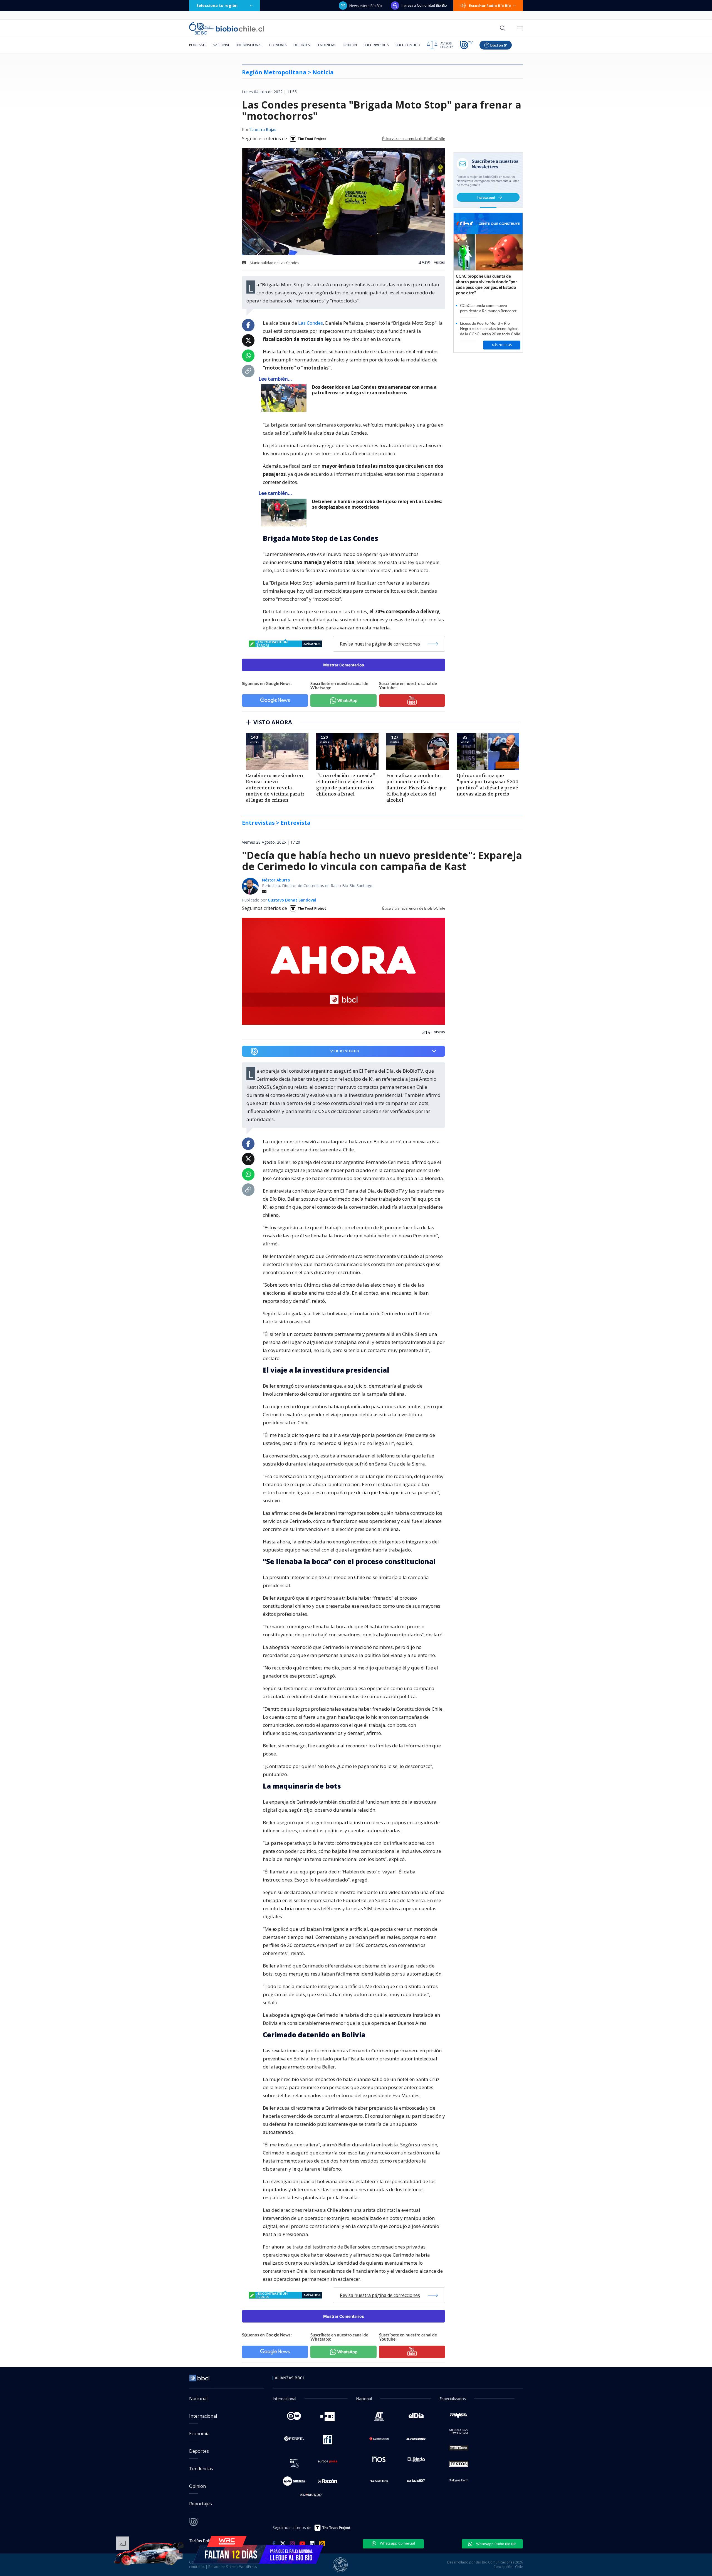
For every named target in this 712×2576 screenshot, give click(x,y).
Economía (278, 45)
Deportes (301, 45)
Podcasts (198, 45)
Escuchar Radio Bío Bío (490, 6)
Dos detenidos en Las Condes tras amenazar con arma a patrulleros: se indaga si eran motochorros (374, 390)
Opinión (350, 45)
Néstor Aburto (276, 880)
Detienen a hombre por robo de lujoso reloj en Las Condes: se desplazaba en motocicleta (377, 504)
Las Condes (311, 323)
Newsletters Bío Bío (366, 6)
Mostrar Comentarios (344, 665)
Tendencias (326, 45)
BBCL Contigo (408, 45)
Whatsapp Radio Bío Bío (496, 2544)
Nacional (221, 45)
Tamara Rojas (263, 130)
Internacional (249, 45)
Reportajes (201, 2504)
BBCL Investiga (376, 45)
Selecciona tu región (217, 5)
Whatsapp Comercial (397, 2543)
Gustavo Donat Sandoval (292, 900)
